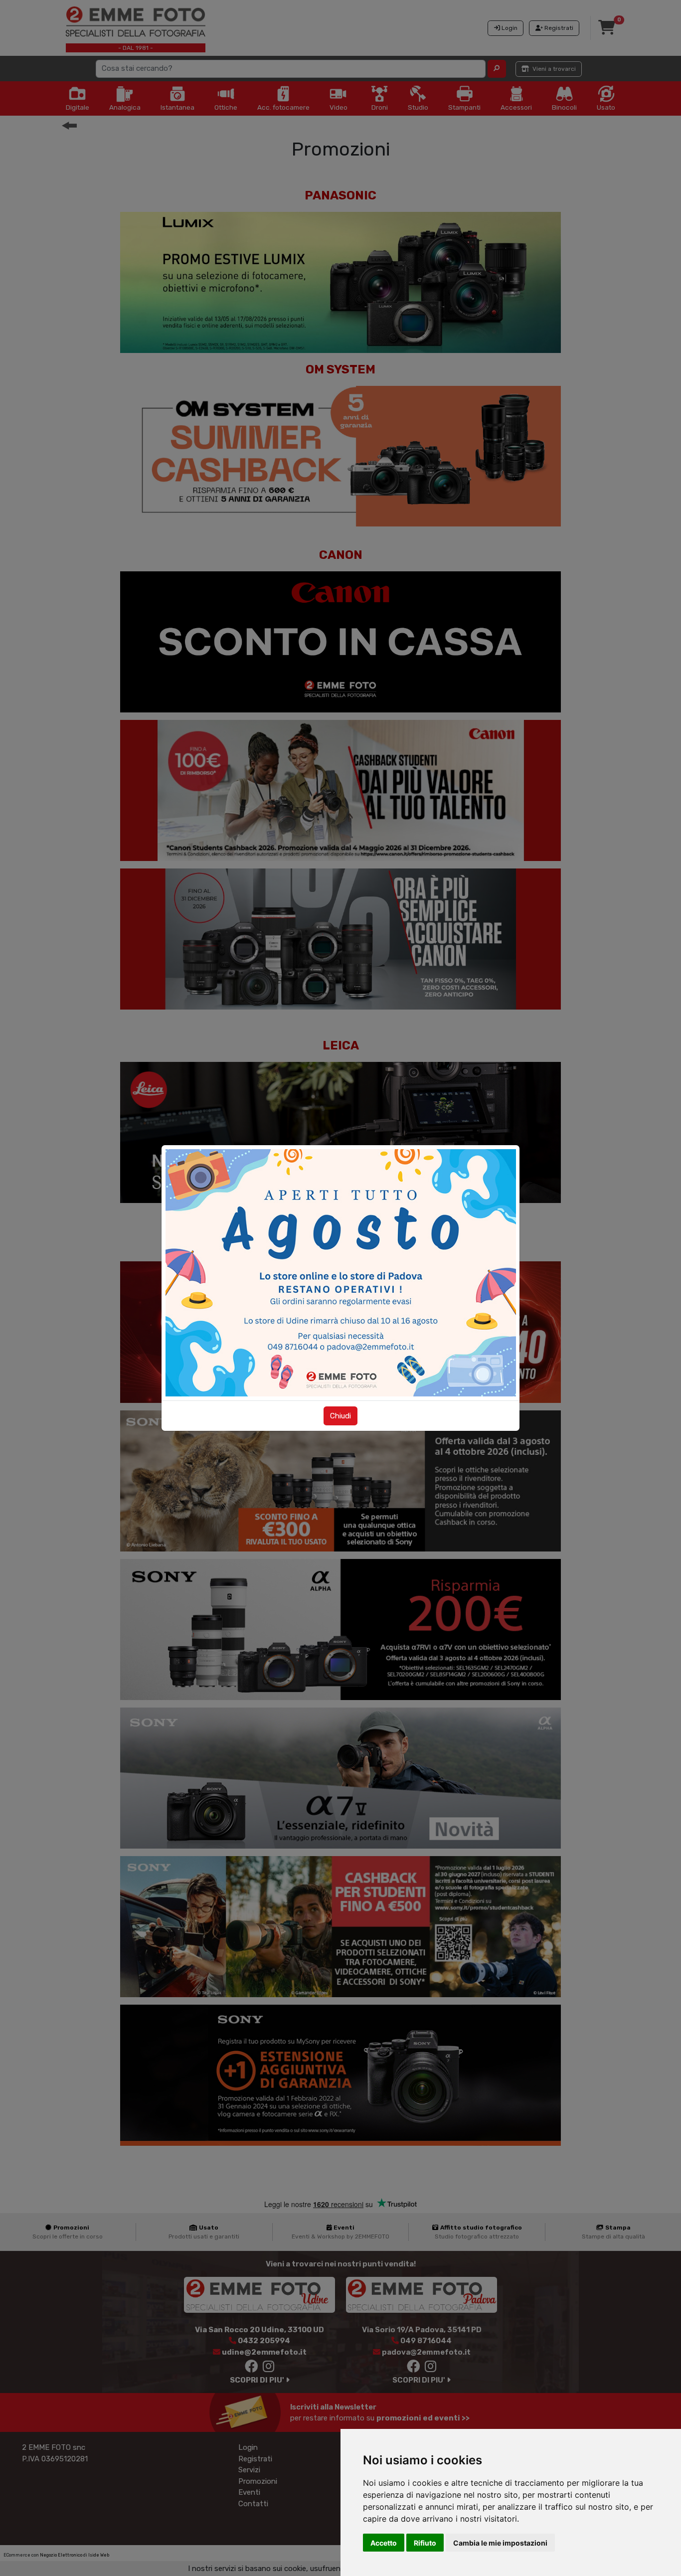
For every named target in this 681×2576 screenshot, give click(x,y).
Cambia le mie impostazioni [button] (500, 2543)
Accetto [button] (384, 2543)
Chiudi (340, 1416)
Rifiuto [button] (425, 2543)
